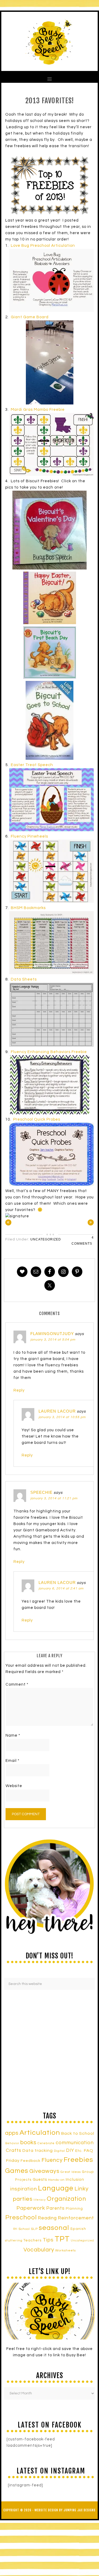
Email (13, 1761)
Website (14, 1786)
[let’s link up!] (49, 2311)
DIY (70, 2151)
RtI (15, 2229)
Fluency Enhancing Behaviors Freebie (49, 1052)
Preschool (21, 2218)
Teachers (33, 2240)
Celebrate (46, 2143)
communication (75, 2143)
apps (12, 2133)
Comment (17, 1684)
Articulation (40, 2133)
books (28, 2143)
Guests (40, 2180)
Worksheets (65, 2251)
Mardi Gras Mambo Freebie (38, 410)
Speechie (41, 1492)
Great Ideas (71, 2172)
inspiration (24, 2189)
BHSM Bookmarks (28, 908)
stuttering (14, 2241)
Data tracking (38, 2151)
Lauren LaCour (57, 1411)
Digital (59, 2151)
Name (13, 1735)
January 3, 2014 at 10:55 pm (62, 1417)
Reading (47, 2218)
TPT (62, 2239)
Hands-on (56, 2180)
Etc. (79, 2151)
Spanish (78, 2229)
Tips (48, 2240)
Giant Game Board (30, 317)
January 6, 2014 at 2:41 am (61, 1589)
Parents (55, 2208)
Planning (74, 2209)
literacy (40, 2200)
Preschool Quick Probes (37, 1119)
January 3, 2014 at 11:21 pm (54, 1498)
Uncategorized (46, 1239)
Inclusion (75, 2179)
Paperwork (31, 2208)
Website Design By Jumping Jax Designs (65, 2510)
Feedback (30, 2161)
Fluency (52, 2160)
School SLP (28, 2229)
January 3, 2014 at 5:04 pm (53, 1340)
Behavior (12, 2143)
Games (17, 2171)
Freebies (78, 2160)
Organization (66, 2199)
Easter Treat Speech (32, 765)
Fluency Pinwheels (29, 836)
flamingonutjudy (52, 1334)
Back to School (78, 2133)
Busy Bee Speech (49, 41)
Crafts (14, 2150)
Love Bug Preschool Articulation (43, 246)
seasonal (54, 2228)
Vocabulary (39, 2250)
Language (56, 2188)
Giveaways (44, 2171)
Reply (19, 1390)
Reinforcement (76, 2218)
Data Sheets (24, 979)
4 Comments (83, 1240)
